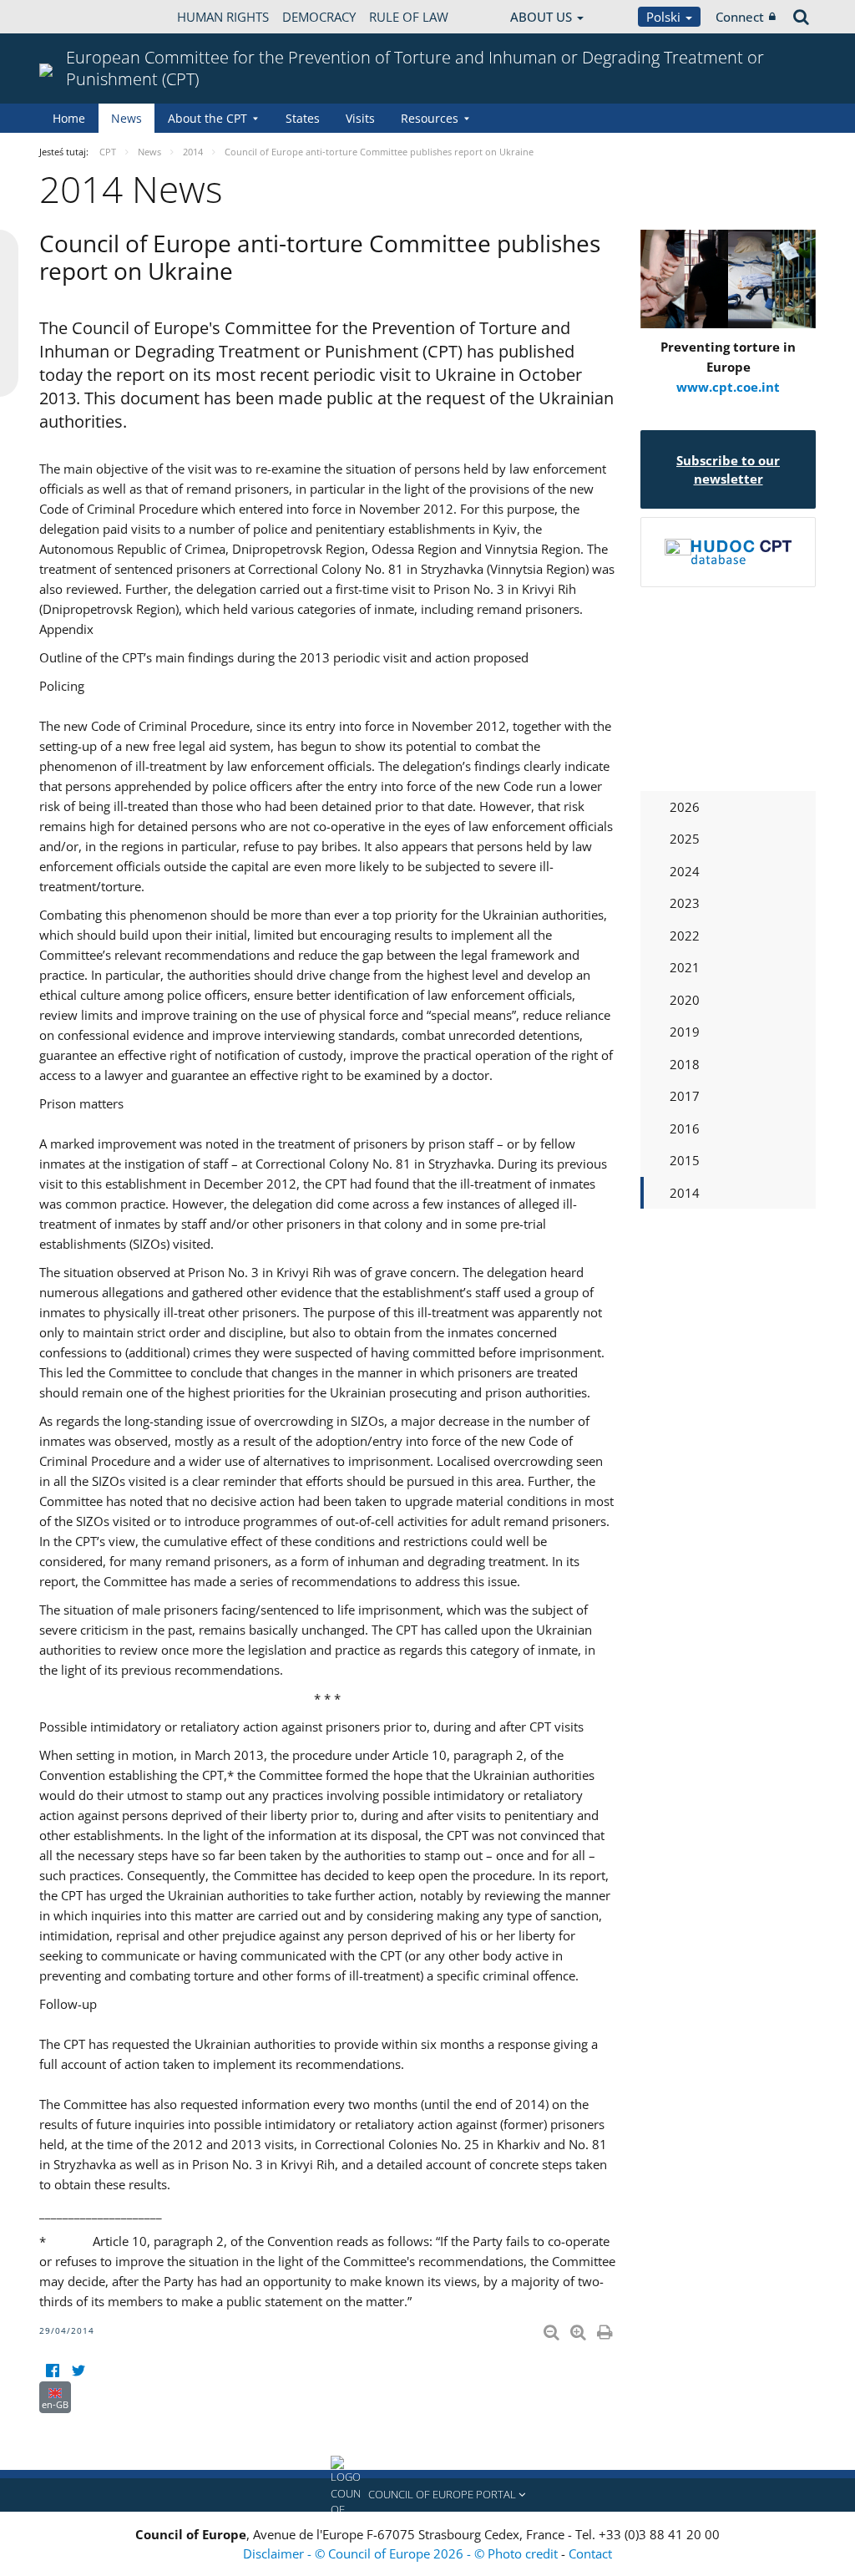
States (303, 118)
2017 (685, 1096)
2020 (685, 1000)
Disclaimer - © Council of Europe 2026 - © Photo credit (402, 2553)
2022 (685, 936)
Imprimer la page (606, 2329)
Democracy (319, 17)
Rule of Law (409, 17)
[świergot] (78, 2371)
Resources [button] (430, 118)
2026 (685, 807)
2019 (685, 1032)
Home (69, 118)
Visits (360, 118)
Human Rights (223, 17)
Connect (740, 17)
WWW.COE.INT (81, 17)
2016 (685, 1128)
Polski (665, 17)
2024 (685, 871)
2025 (685, 839)
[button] (427, 2495)
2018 (685, 1064)
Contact (590, 2553)
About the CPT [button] (207, 118)
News (126, 118)
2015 (685, 1160)
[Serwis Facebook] (52, 2371)
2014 (685, 1193)
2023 (685, 903)
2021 (685, 967)
